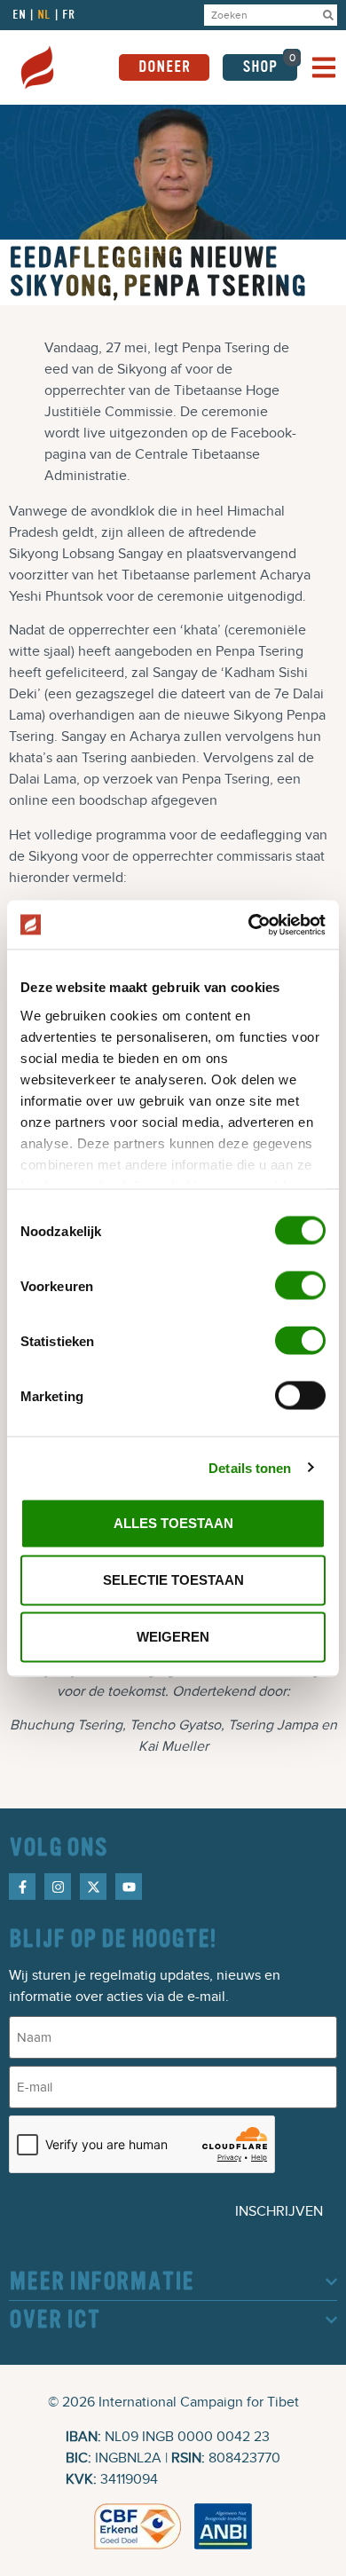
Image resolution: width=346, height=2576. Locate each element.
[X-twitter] (93, 1887)
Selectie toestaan (173, 1580)
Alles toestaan (173, 1523)
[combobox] (262, 15)
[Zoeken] (328, 15)
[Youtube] (129, 1887)
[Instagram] (58, 1887)
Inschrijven (279, 2211)
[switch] (300, 1286)
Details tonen (250, 1467)
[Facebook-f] (22, 1887)
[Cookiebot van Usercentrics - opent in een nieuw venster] (249, 925)
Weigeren (173, 1637)
